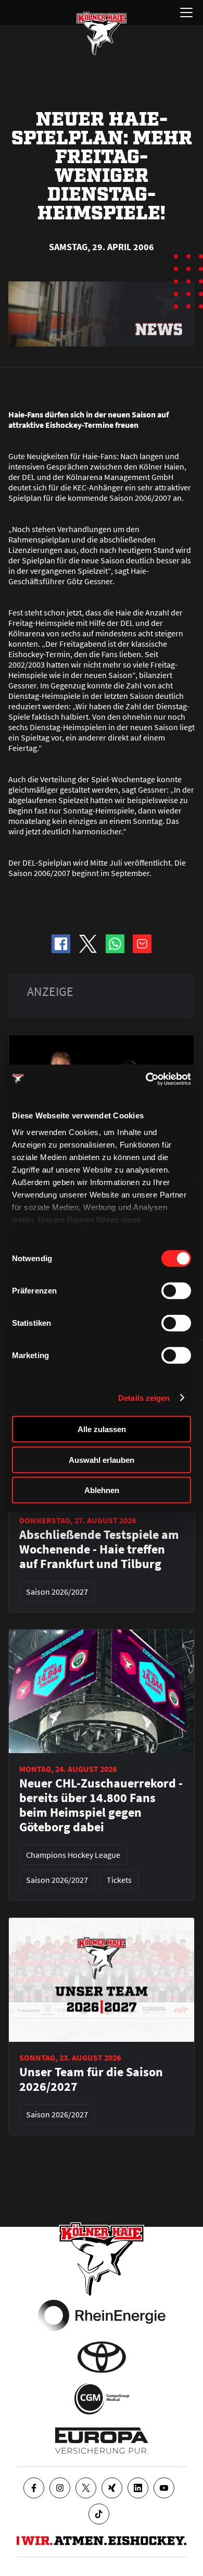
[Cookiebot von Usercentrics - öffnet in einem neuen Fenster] (146, 1079)
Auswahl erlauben (102, 1459)
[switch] (176, 1291)
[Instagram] (60, 2488)
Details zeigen (144, 1397)
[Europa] (102, 2441)
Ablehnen (102, 1490)
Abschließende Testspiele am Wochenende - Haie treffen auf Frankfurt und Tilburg (99, 1549)
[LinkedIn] (138, 2488)
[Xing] (112, 2488)
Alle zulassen (102, 1429)
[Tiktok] (99, 2514)
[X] (86, 2488)
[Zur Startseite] (102, 33)
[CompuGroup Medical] (102, 2399)
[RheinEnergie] (102, 2315)
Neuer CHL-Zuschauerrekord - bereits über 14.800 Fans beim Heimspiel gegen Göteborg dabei (101, 1805)
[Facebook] (34, 2488)
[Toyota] (102, 2357)
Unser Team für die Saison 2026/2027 (91, 2079)
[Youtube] (164, 2488)
